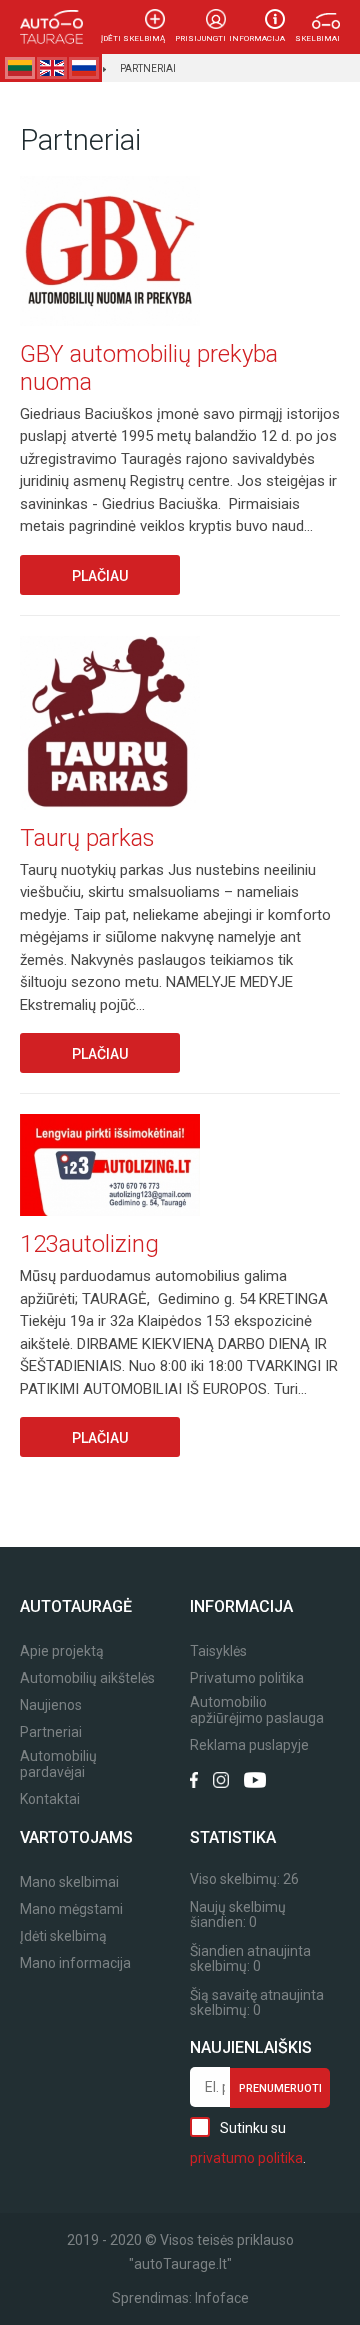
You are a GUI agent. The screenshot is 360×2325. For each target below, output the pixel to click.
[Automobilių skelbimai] (51, 27)
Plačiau (100, 576)
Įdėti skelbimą (133, 38)
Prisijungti (200, 38)
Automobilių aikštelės (87, 1678)
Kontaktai (50, 1799)
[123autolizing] (110, 1167)
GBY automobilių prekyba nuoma (149, 368)
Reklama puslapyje (249, 1745)
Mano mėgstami (71, 1909)
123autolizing (89, 1244)
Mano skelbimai (69, 1882)
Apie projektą (62, 1651)
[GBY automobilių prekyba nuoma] (110, 252)
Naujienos (51, 1705)
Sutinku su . (248, 2143)
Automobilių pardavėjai (58, 1764)
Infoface (222, 2298)
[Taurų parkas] (110, 725)
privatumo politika (246, 2158)
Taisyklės (218, 1651)
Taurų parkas (87, 838)
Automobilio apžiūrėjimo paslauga (257, 1710)
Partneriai (148, 68)
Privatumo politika (247, 1678)
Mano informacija (75, 1963)
